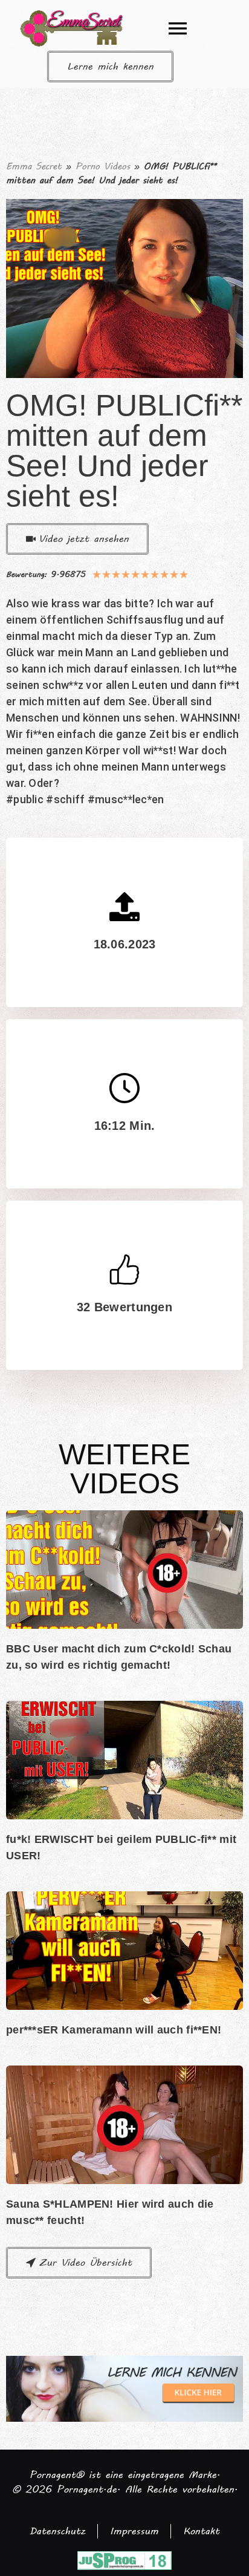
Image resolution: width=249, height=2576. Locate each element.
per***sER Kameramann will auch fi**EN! (114, 2030)
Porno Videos (103, 166)
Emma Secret (34, 166)
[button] (177, 28)
